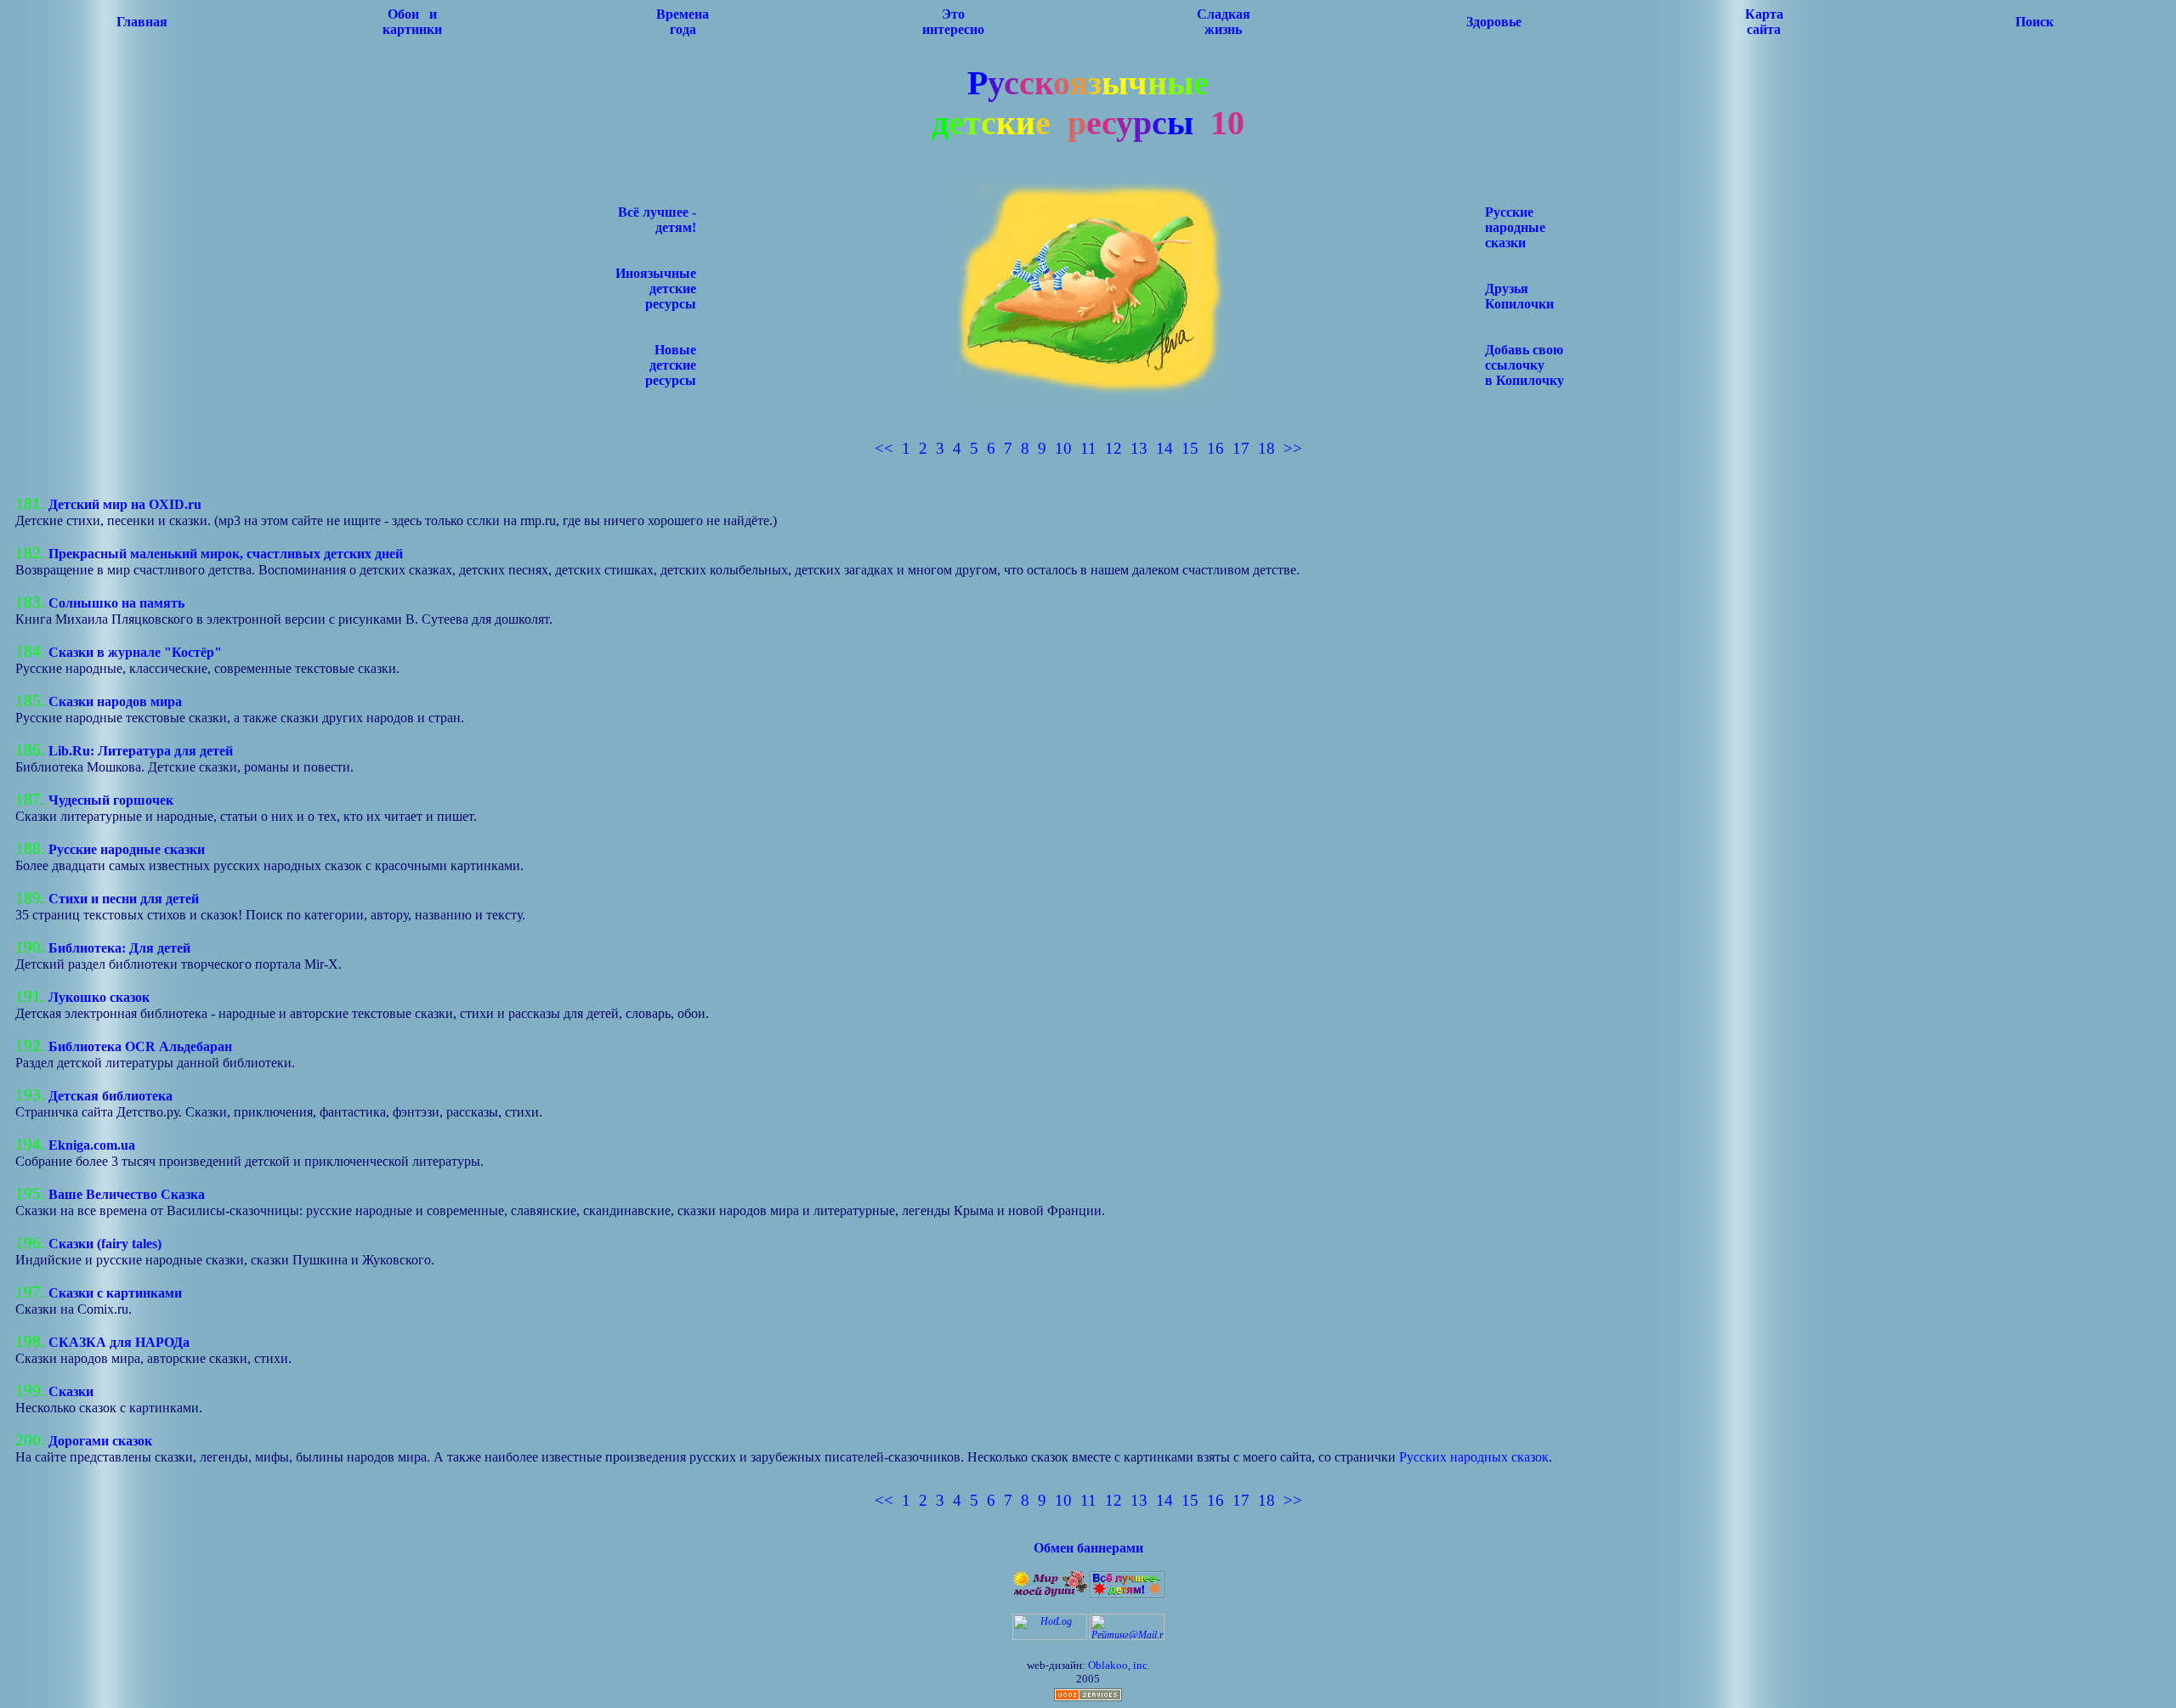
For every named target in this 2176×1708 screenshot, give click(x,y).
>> (1293, 448)
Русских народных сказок (1474, 1457)
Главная (142, 22)
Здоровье (1494, 22)
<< (884, 448)
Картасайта (1764, 22)
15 (1190, 448)
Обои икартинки (412, 22)
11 (1088, 448)
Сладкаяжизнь (1224, 22)
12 (1113, 448)
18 (1266, 448)
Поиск (2034, 22)
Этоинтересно (953, 22)
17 (1241, 448)
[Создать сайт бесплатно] (1088, 1698)
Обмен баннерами (1088, 1548)
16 (1215, 448)
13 (1139, 448)
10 (1063, 448)
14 (1164, 448)
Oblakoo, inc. (1119, 1665)
